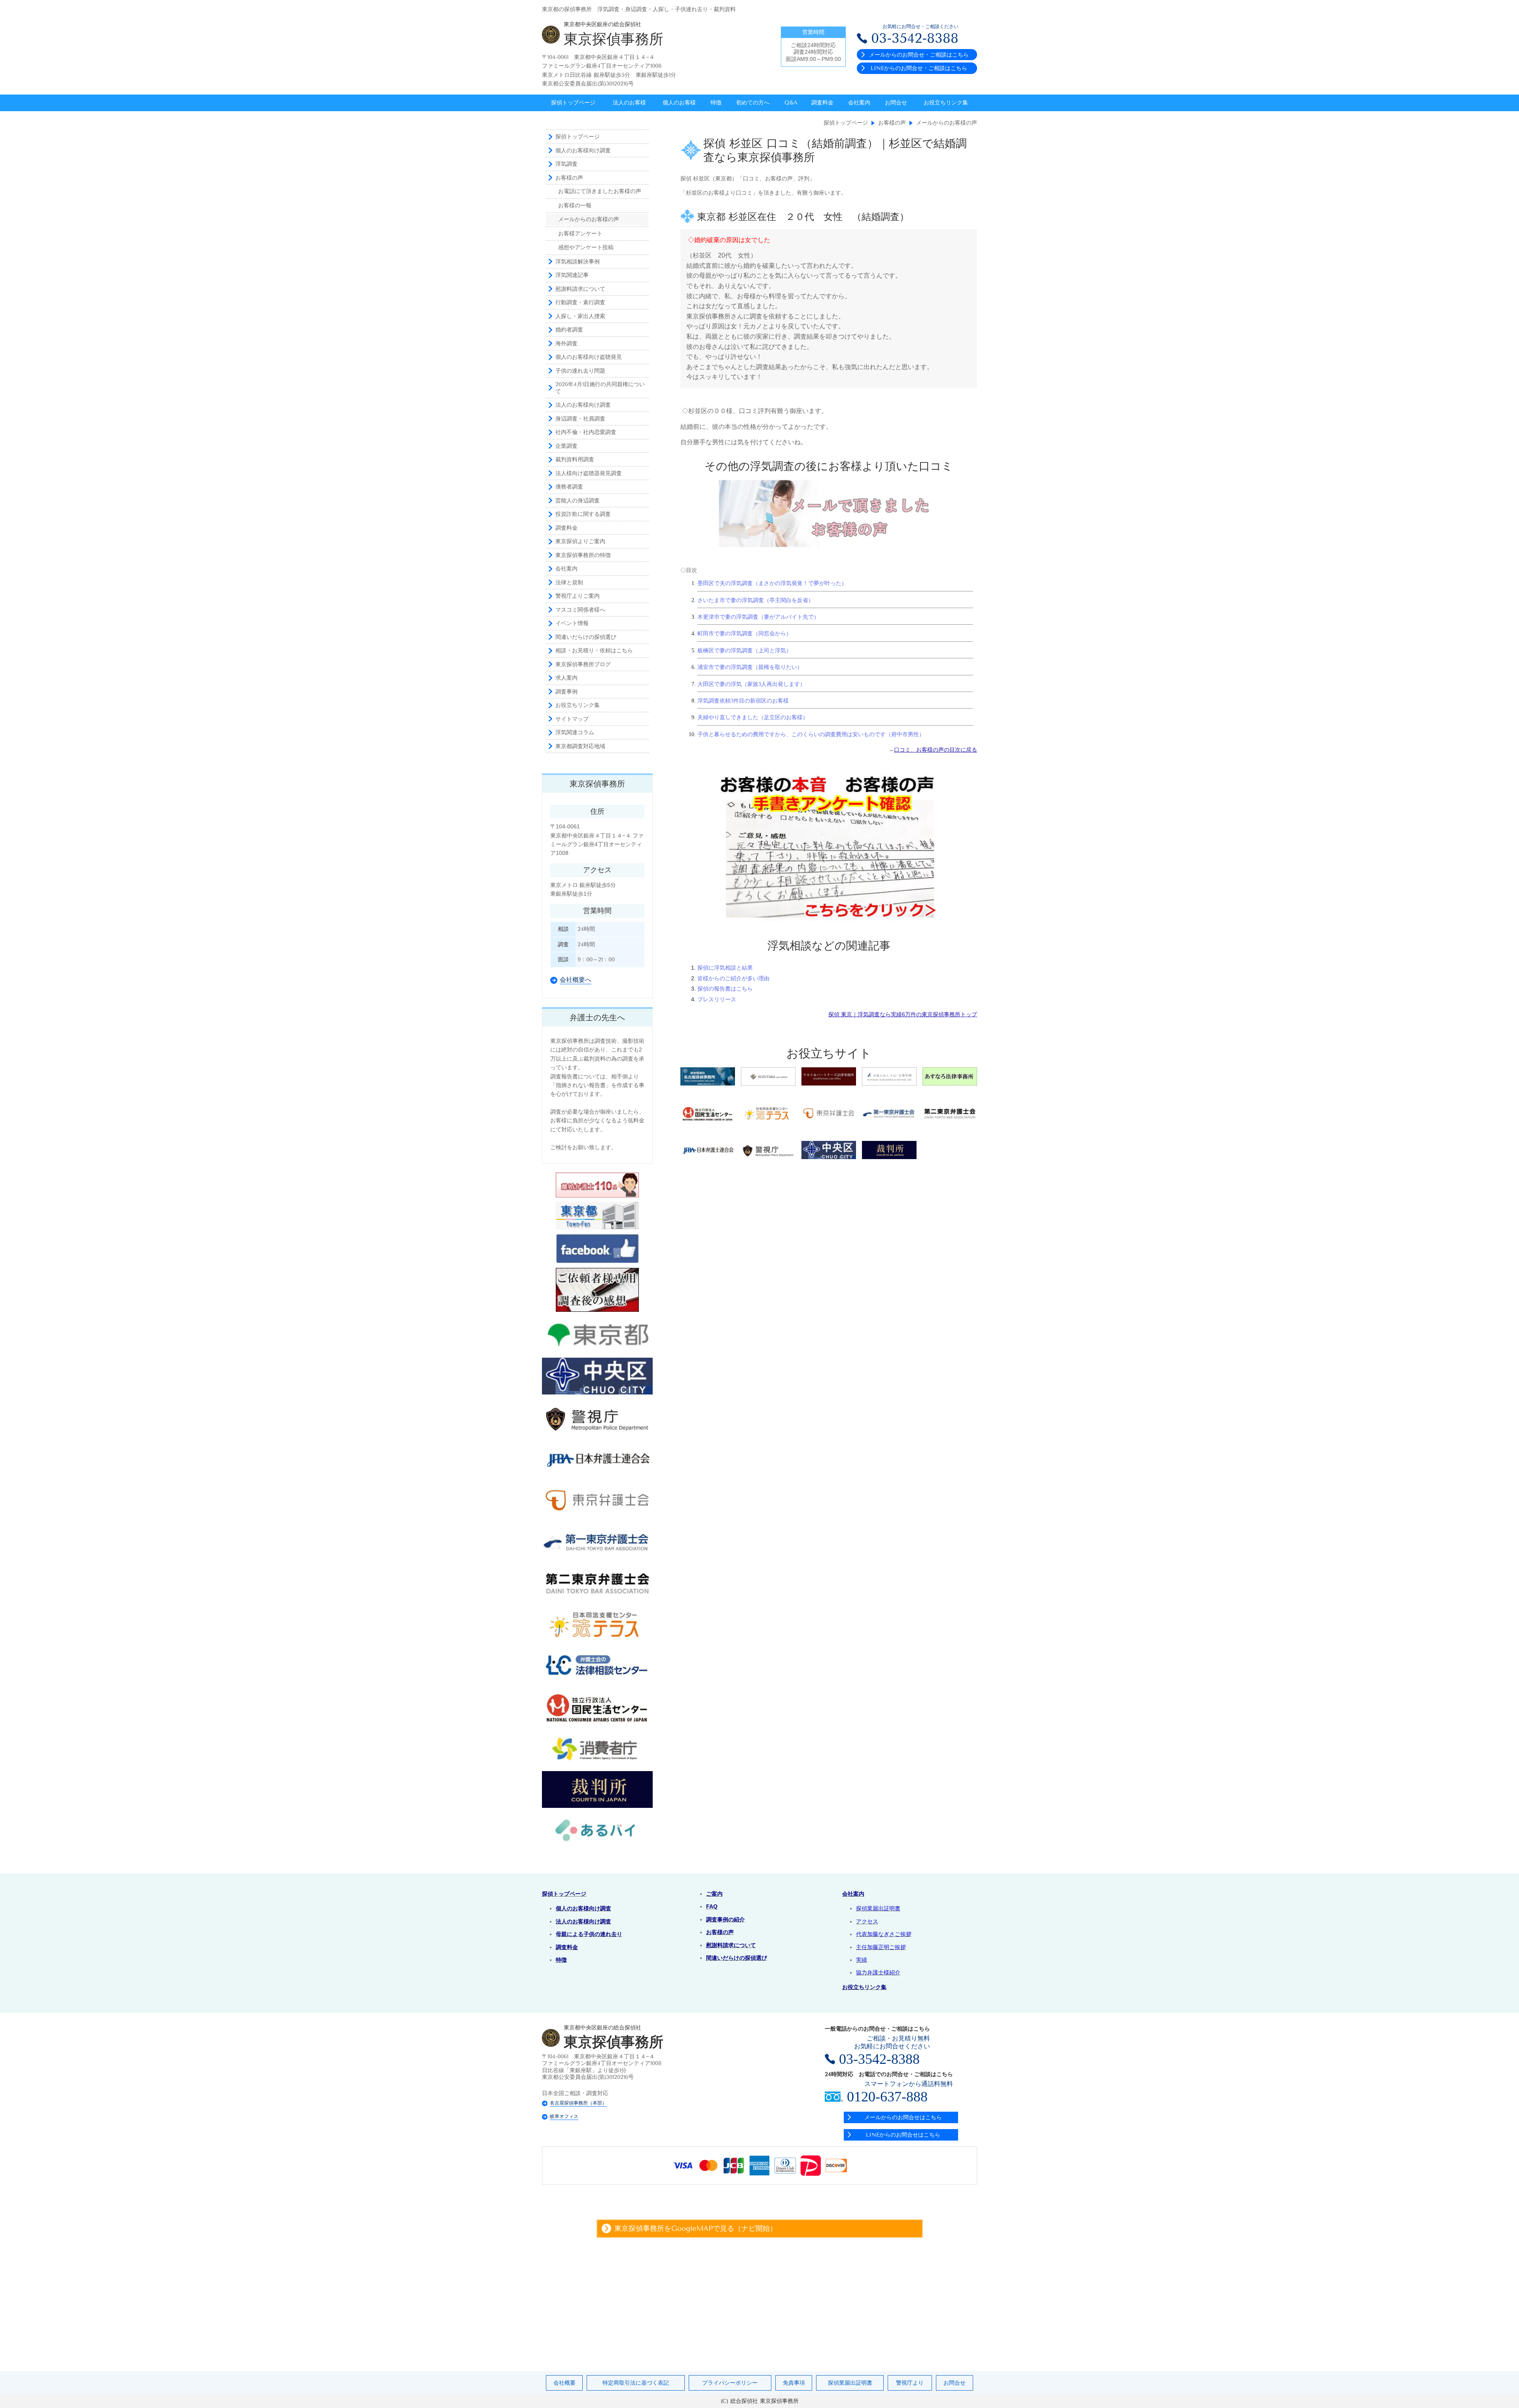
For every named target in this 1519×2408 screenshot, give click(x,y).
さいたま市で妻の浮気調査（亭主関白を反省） (756, 600)
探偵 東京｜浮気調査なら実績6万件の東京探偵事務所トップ (903, 1014)
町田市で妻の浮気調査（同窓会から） (744, 634)
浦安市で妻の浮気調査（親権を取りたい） (750, 667)
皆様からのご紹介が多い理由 (733, 978)
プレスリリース (717, 999)
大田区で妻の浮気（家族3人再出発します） (751, 684)
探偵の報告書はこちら (725, 989)
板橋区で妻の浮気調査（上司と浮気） (744, 651)
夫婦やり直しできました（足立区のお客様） (753, 717)
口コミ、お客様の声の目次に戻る (936, 750)
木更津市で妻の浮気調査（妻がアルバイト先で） (758, 617)
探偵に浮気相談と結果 (725, 968)
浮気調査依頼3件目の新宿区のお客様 (743, 701)
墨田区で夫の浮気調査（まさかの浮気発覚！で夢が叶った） (772, 583)
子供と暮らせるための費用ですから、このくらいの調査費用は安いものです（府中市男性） (811, 734)
